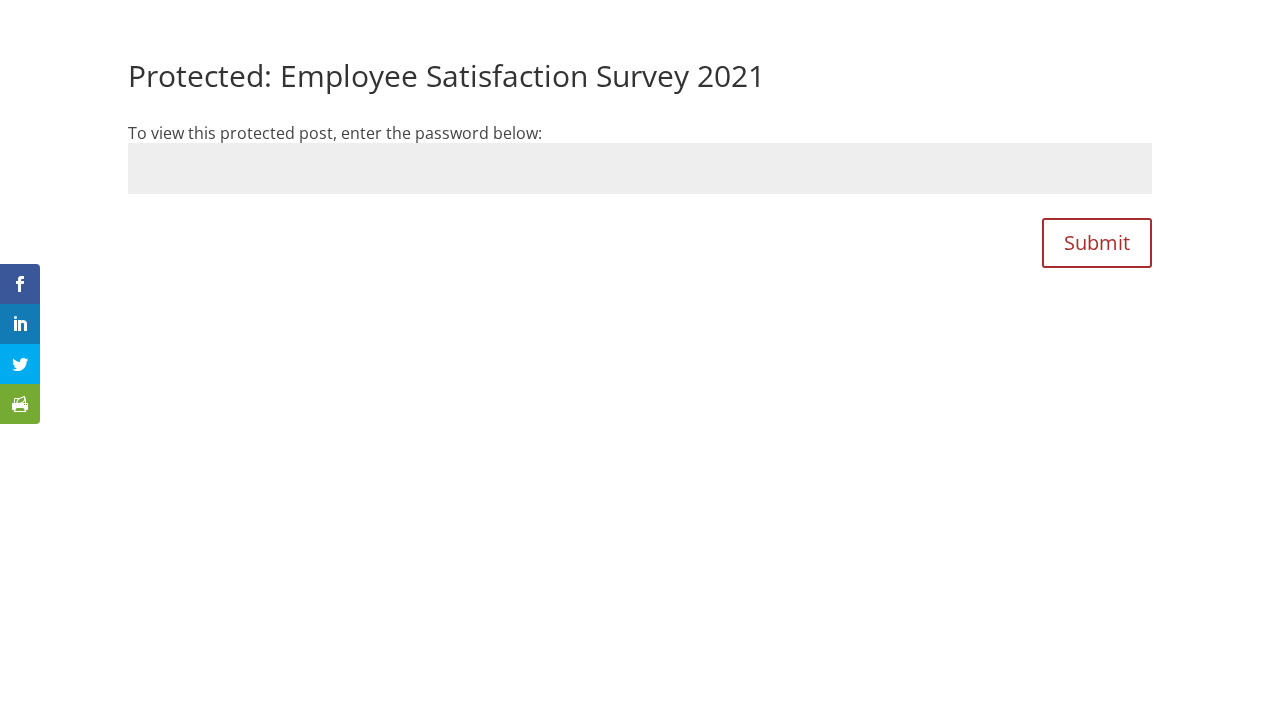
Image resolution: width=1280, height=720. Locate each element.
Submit (1097, 242)
